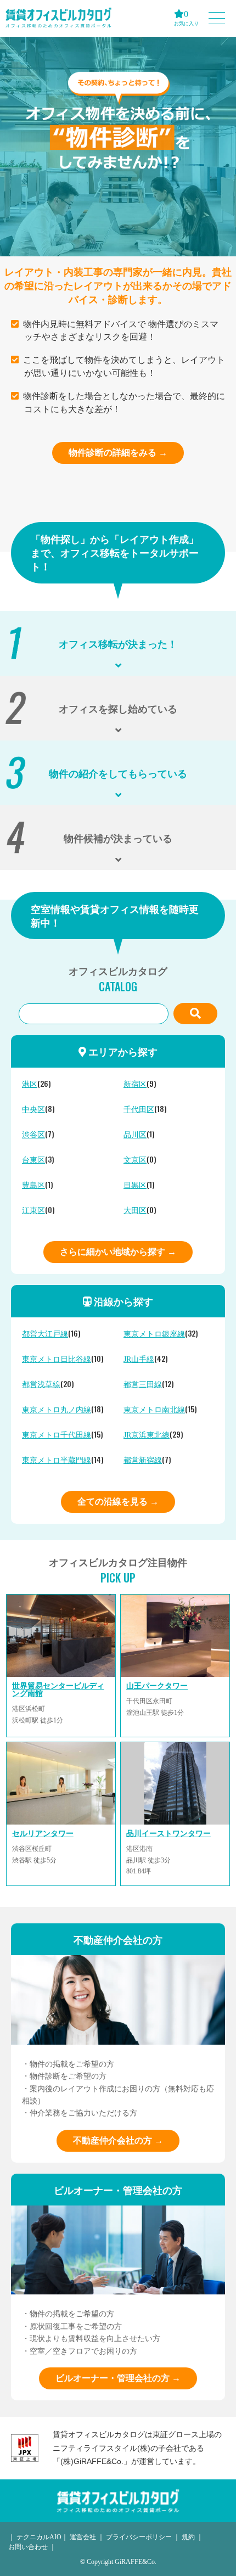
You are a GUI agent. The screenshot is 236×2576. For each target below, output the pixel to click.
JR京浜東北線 (147, 1435)
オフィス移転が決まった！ (118, 643)
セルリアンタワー (43, 1834)
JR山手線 (139, 1359)
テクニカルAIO (39, 2537)
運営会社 (83, 2537)
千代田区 (139, 1110)
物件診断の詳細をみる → (118, 453)
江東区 (33, 1211)
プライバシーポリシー (139, 2537)
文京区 (135, 1160)
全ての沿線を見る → (118, 1502)
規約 (188, 2537)
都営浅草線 (41, 1385)
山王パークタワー (157, 1686)
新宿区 (135, 1084)
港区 (30, 1084)
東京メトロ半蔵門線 (57, 1460)
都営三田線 (143, 1385)
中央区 (33, 1110)
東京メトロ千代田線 (57, 1435)
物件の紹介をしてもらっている (118, 773)
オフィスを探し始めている (118, 708)
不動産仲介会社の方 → (118, 2140)
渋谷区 (33, 1135)
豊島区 (33, 1185)
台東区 (33, 1160)
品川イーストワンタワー (168, 1834)
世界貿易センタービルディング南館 (58, 1690)
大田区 (135, 1211)
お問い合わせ (28, 2547)
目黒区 (135, 1185)
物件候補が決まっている (118, 838)
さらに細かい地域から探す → (118, 1252)
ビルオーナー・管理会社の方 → (118, 2378)
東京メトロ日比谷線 (57, 1359)
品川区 (135, 1135)
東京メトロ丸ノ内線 (57, 1410)
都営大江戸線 (45, 1334)
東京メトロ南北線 (154, 1410)
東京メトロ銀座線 (154, 1334)
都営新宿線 (143, 1460)
